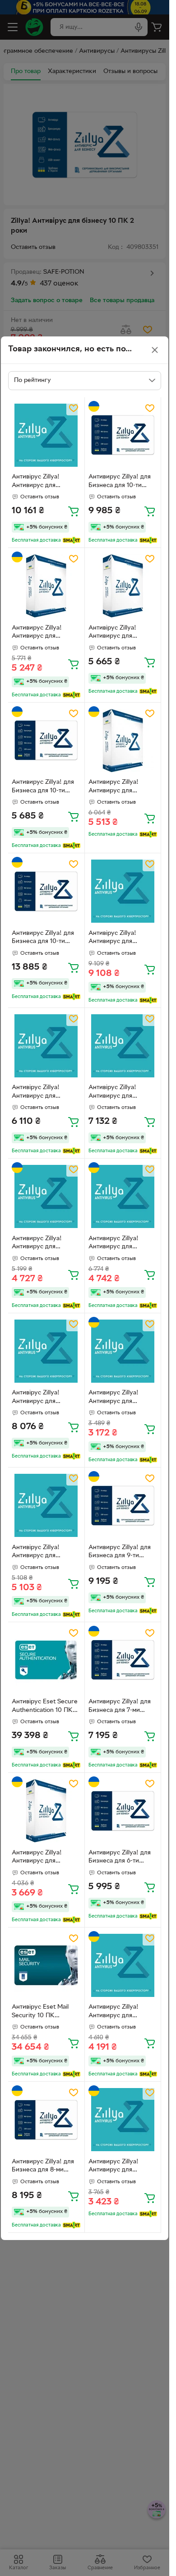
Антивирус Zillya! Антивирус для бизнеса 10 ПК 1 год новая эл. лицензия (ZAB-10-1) (41, 633)
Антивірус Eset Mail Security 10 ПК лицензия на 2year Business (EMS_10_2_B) (45, 2012)
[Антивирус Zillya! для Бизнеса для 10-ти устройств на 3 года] (46, 891)
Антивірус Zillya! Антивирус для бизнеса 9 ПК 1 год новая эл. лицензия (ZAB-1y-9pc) (40, 1553)
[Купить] (74, 511)
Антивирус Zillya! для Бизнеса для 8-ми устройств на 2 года (43, 2167)
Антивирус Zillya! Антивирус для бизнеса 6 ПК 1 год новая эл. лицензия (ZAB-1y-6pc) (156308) (121, 2167)
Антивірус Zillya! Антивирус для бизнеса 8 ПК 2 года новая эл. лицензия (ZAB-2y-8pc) (42, 1398)
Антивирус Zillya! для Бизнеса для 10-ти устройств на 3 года (43, 938)
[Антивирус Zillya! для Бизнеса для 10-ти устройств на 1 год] (46, 741)
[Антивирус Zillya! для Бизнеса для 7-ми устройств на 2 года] (123, 1660)
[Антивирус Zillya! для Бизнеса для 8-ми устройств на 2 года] (46, 2120)
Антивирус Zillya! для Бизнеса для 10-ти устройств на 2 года (120, 482)
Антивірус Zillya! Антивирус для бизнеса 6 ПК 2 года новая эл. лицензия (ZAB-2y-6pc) (42, 1093)
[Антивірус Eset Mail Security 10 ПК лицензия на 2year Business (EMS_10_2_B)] (46, 1966)
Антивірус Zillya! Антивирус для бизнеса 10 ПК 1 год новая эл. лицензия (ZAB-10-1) (118, 633)
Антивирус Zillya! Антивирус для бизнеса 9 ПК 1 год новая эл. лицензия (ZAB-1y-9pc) (40, 1244)
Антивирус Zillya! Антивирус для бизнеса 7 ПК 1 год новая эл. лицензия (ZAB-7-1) (40, 1858)
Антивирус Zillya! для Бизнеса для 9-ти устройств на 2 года (120, 1553)
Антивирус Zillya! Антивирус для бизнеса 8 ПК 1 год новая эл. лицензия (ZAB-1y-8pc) (117, 2012)
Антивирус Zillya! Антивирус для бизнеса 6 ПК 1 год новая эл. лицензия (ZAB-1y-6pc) (117, 1398)
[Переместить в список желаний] (74, 408)
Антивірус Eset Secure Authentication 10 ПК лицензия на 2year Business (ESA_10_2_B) (45, 1707)
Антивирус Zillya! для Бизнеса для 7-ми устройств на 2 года (120, 1707)
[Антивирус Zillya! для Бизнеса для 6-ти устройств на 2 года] (123, 1811)
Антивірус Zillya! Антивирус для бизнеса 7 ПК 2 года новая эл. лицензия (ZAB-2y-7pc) (118, 1093)
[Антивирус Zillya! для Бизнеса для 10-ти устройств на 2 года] (123, 435)
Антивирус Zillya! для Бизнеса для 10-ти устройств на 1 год (43, 787)
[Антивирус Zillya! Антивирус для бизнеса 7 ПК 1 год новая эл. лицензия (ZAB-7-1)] (46, 1811)
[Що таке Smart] (72, 540)
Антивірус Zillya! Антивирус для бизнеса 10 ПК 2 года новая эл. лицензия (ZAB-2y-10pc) (43, 482)
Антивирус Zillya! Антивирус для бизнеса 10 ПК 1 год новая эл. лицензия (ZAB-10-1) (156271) (118, 787)
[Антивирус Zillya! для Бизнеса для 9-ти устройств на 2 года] (123, 1506)
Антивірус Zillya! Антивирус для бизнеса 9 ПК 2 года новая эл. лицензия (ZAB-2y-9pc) (119, 938)
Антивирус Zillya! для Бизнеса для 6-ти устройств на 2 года (120, 1858)
